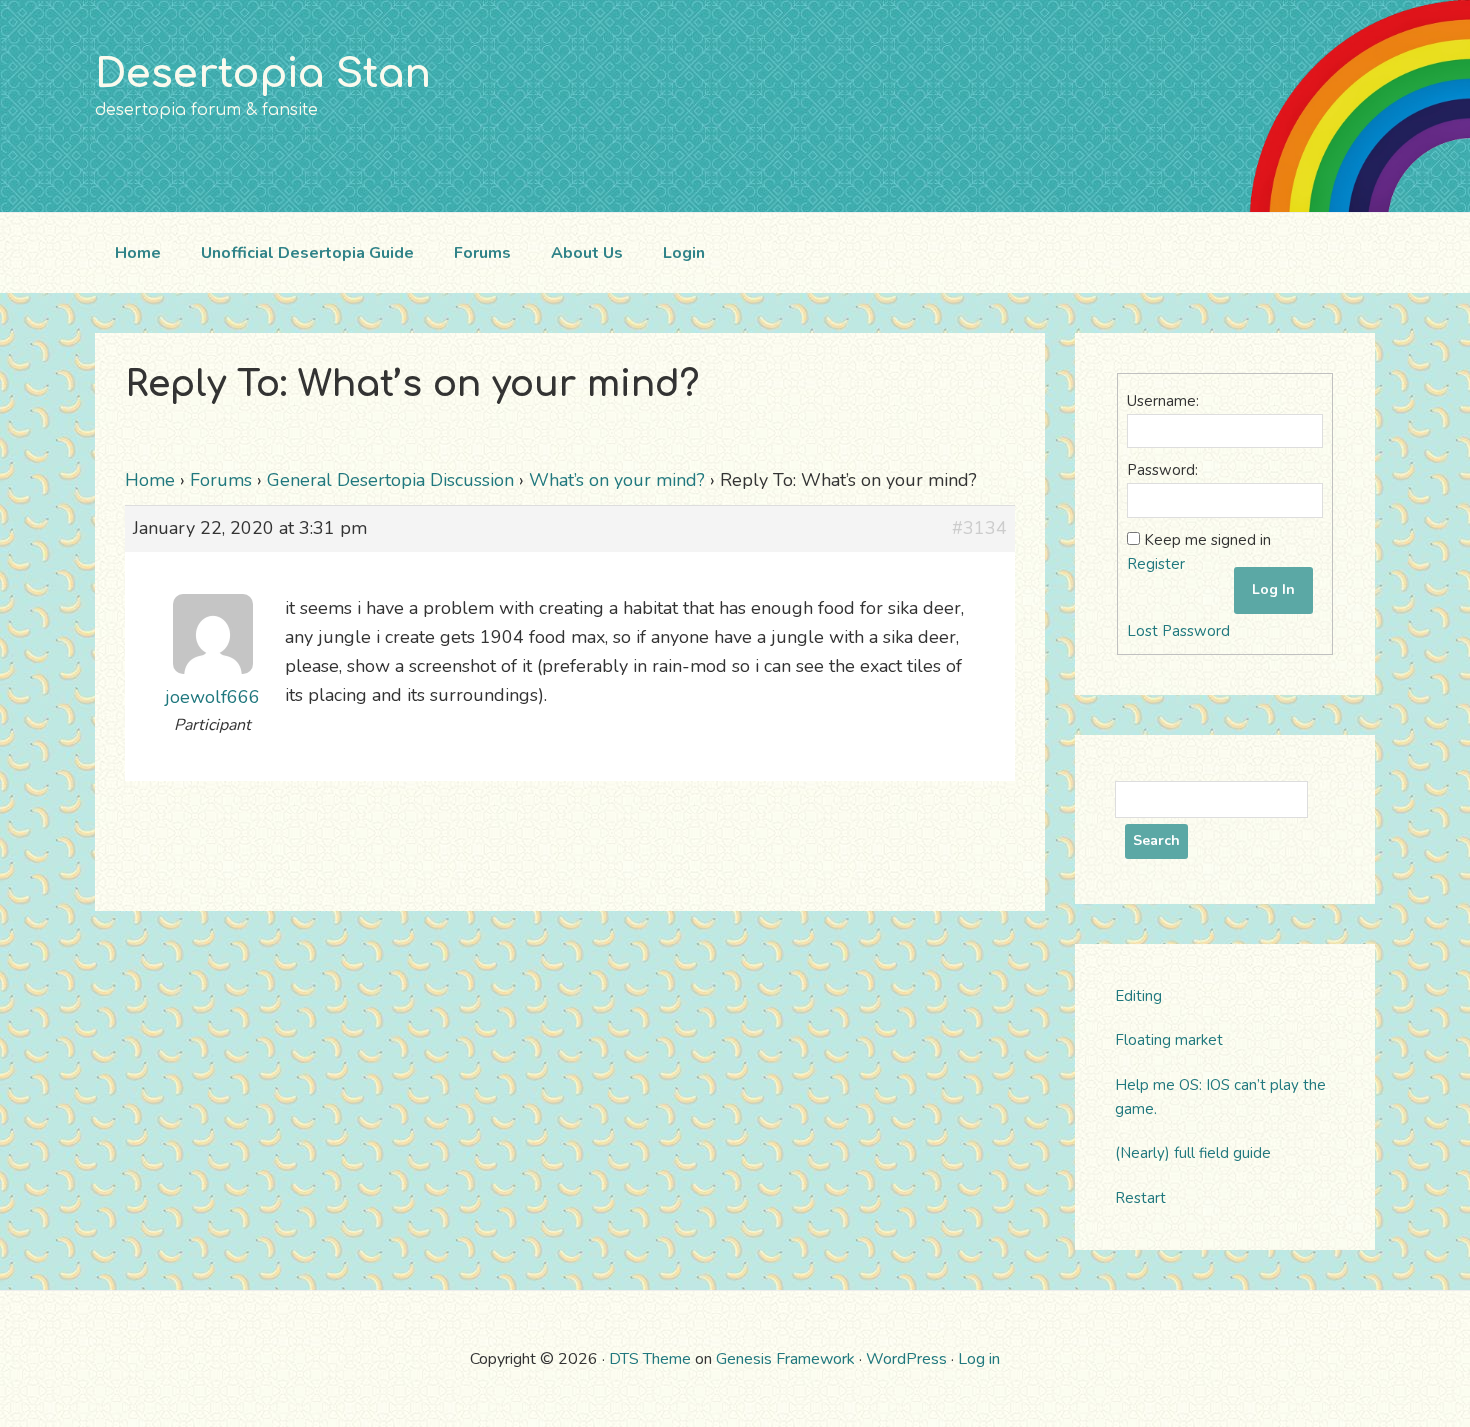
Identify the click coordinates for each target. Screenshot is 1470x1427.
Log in (979, 1359)
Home (150, 480)
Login (684, 253)
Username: (1163, 401)
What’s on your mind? (617, 480)
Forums (221, 480)
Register (1156, 564)
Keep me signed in (1207, 540)
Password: (1162, 470)
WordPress (906, 1359)
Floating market (1169, 1040)
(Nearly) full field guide (1193, 1153)
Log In (1273, 589)
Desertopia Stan (263, 74)
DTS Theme (650, 1359)
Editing (1138, 996)
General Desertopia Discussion (390, 480)
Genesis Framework (785, 1359)
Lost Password (1178, 631)
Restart (1140, 1198)
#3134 (979, 528)
